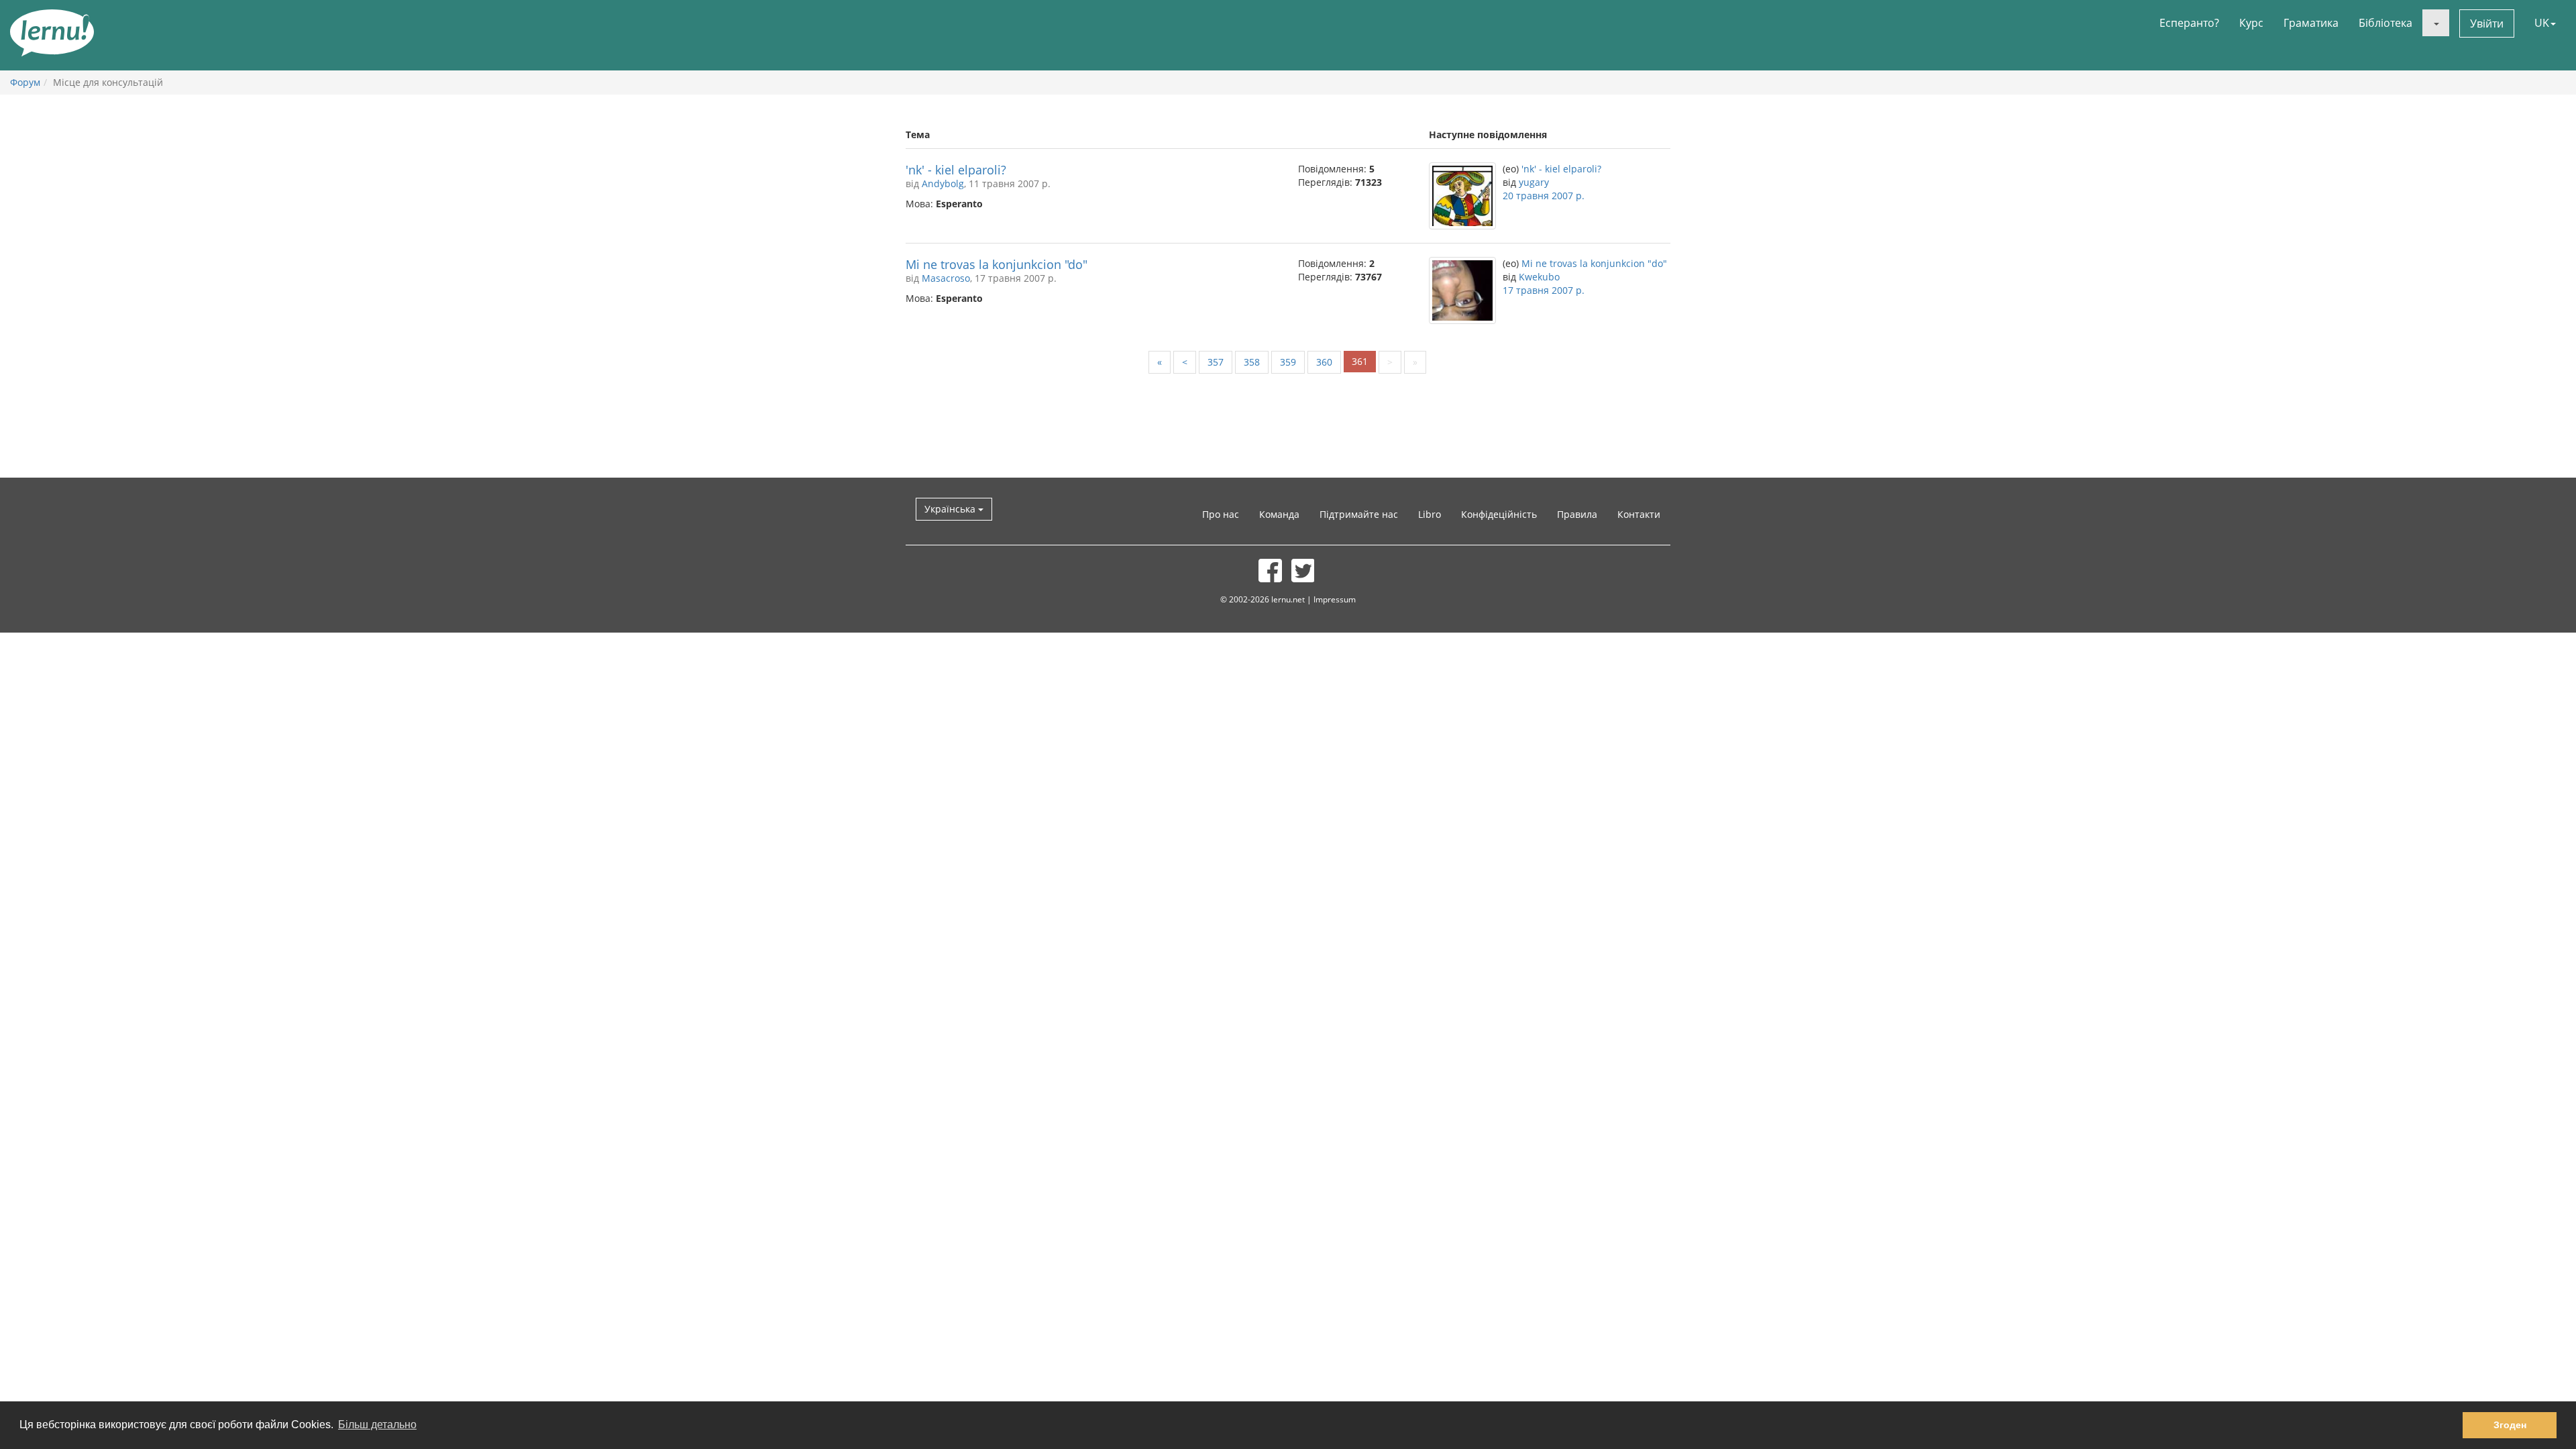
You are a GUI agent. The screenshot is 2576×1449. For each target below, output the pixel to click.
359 (1288, 362)
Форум (25, 82)
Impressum (1335, 599)
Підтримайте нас (1359, 514)
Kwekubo (1539, 277)
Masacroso (946, 278)
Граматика (2311, 23)
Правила (1577, 514)
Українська (951, 509)
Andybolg (943, 183)
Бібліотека (2385, 23)
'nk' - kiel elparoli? (956, 170)
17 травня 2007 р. (1544, 290)
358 (1252, 362)
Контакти (1639, 514)
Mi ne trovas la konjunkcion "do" (997, 264)
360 (1324, 362)
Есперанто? (2189, 23)
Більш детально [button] (377, 1425)
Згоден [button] (2510, 1425)
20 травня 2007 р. (1544, 196)
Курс (2251, 23)
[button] (2436, 23)
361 (1360, 361)
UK (2542, 23)
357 (1216, 362)
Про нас (1221, 514)
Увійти (2487, 23)
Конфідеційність (1499, 514)
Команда (1279, 514)
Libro (1430, 514)
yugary (1534, 182)
